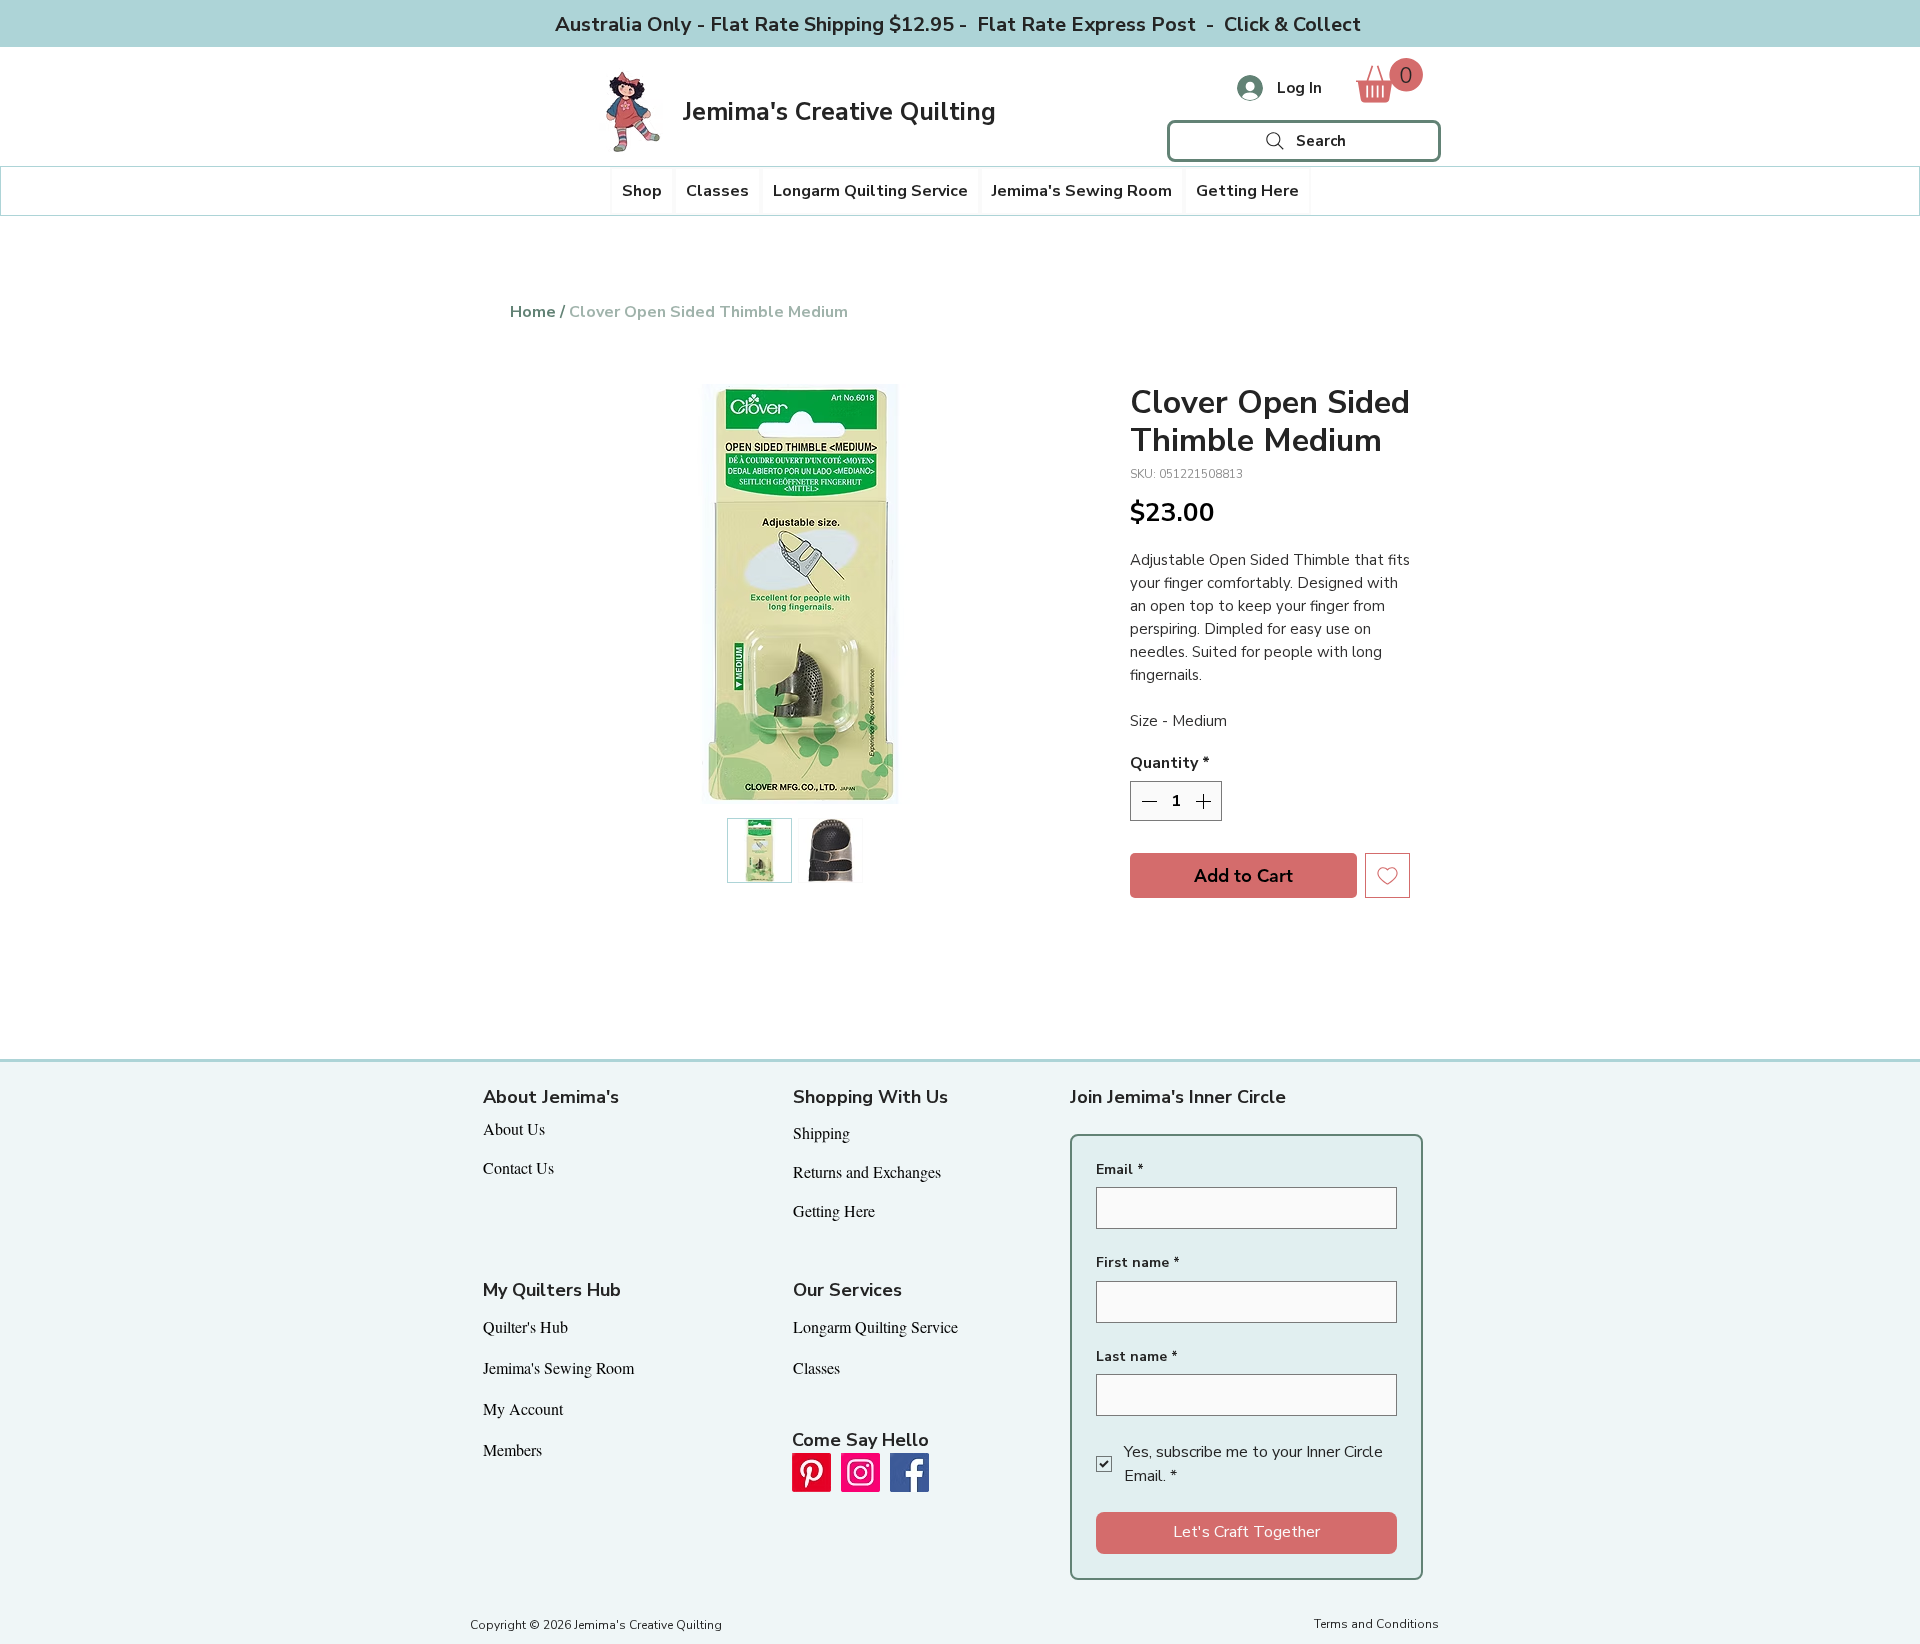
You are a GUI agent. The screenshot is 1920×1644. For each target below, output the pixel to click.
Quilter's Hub (525, 1326)
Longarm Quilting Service (875, 1326)
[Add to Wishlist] (1387, 875)
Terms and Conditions (1376, 1624)
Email (1120, 1169)
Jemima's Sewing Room (558, 1367)
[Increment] (1205, 801)
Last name (1137, 1356)
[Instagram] (860, 1472)
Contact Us (518, 1167)
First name (1138, 1262)
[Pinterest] (811, 1472)
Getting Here (834, 1210)
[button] (642, 191)
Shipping (821, 1132)
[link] (1389, 80)
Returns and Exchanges (867, 1171)
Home (533, 312)
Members (512, 1449)
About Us (514, 1128)
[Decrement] (1147, 801)
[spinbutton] (1176, 801)
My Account (523, 1408)
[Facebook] (909, 1472)
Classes (816, 1367)
